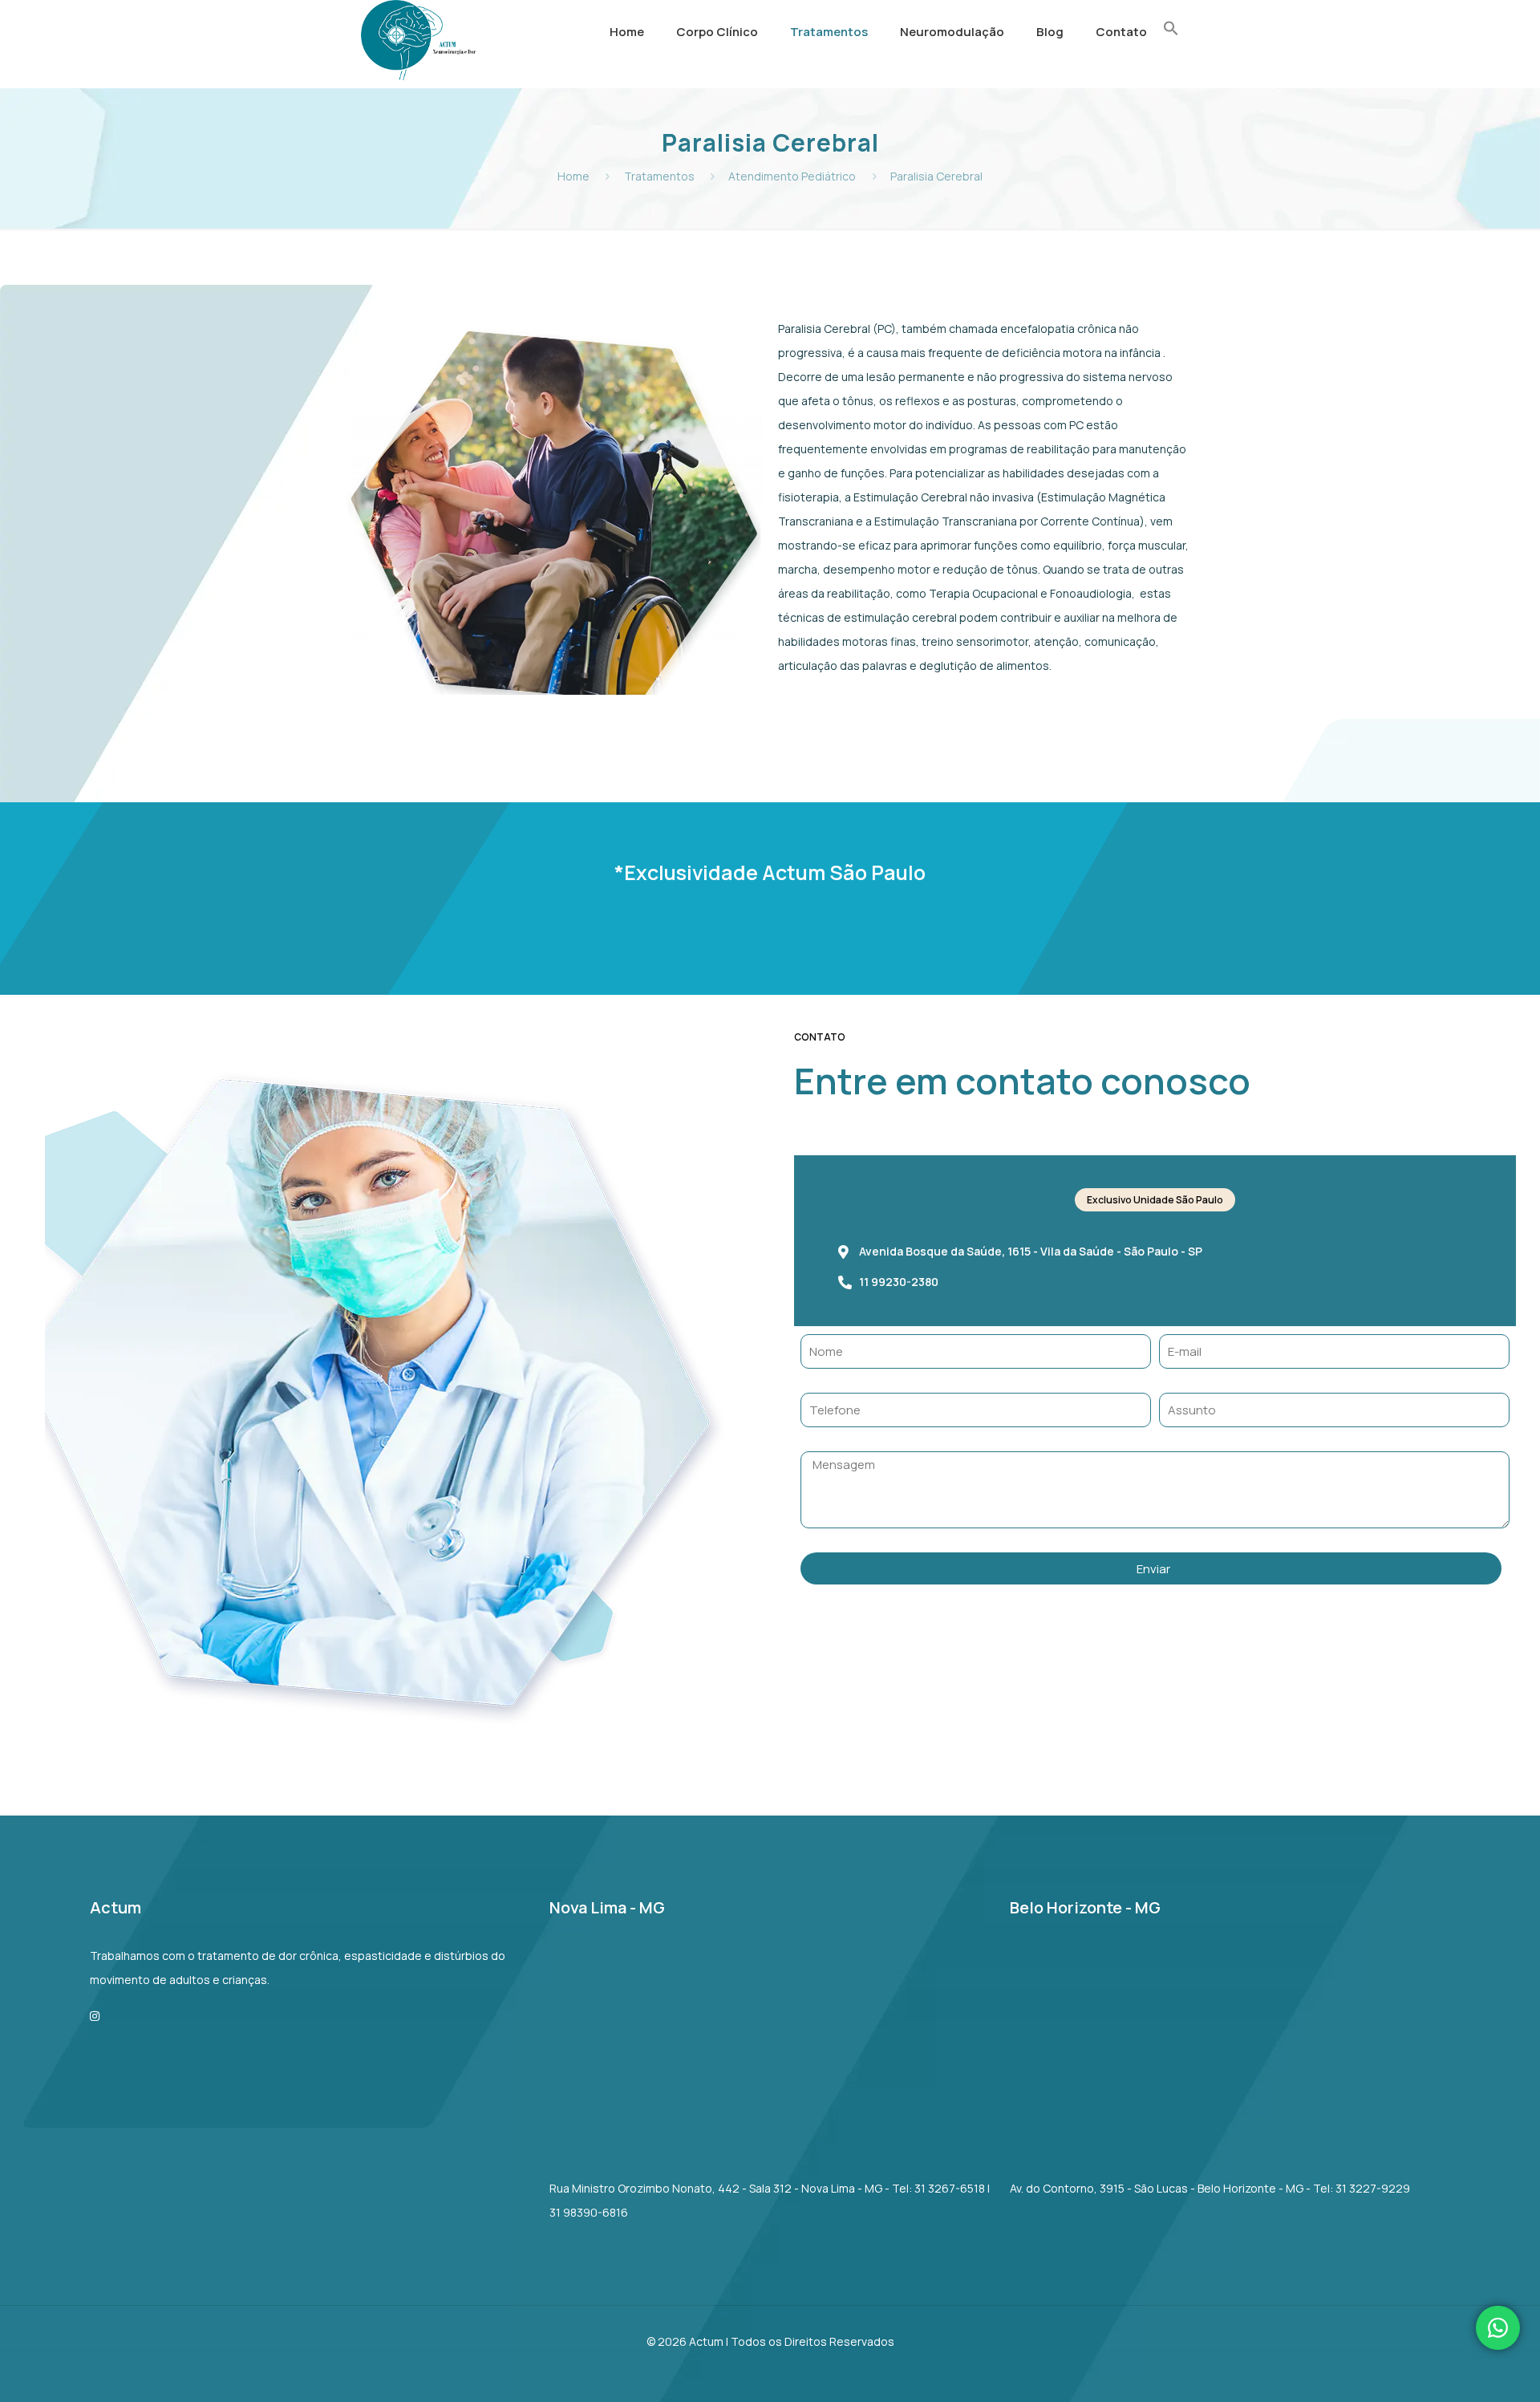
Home (573, 176)
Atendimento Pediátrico (792, 176)
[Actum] (418, 76)
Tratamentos (659, 176)
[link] (829, 72)
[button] (1171, 23)
